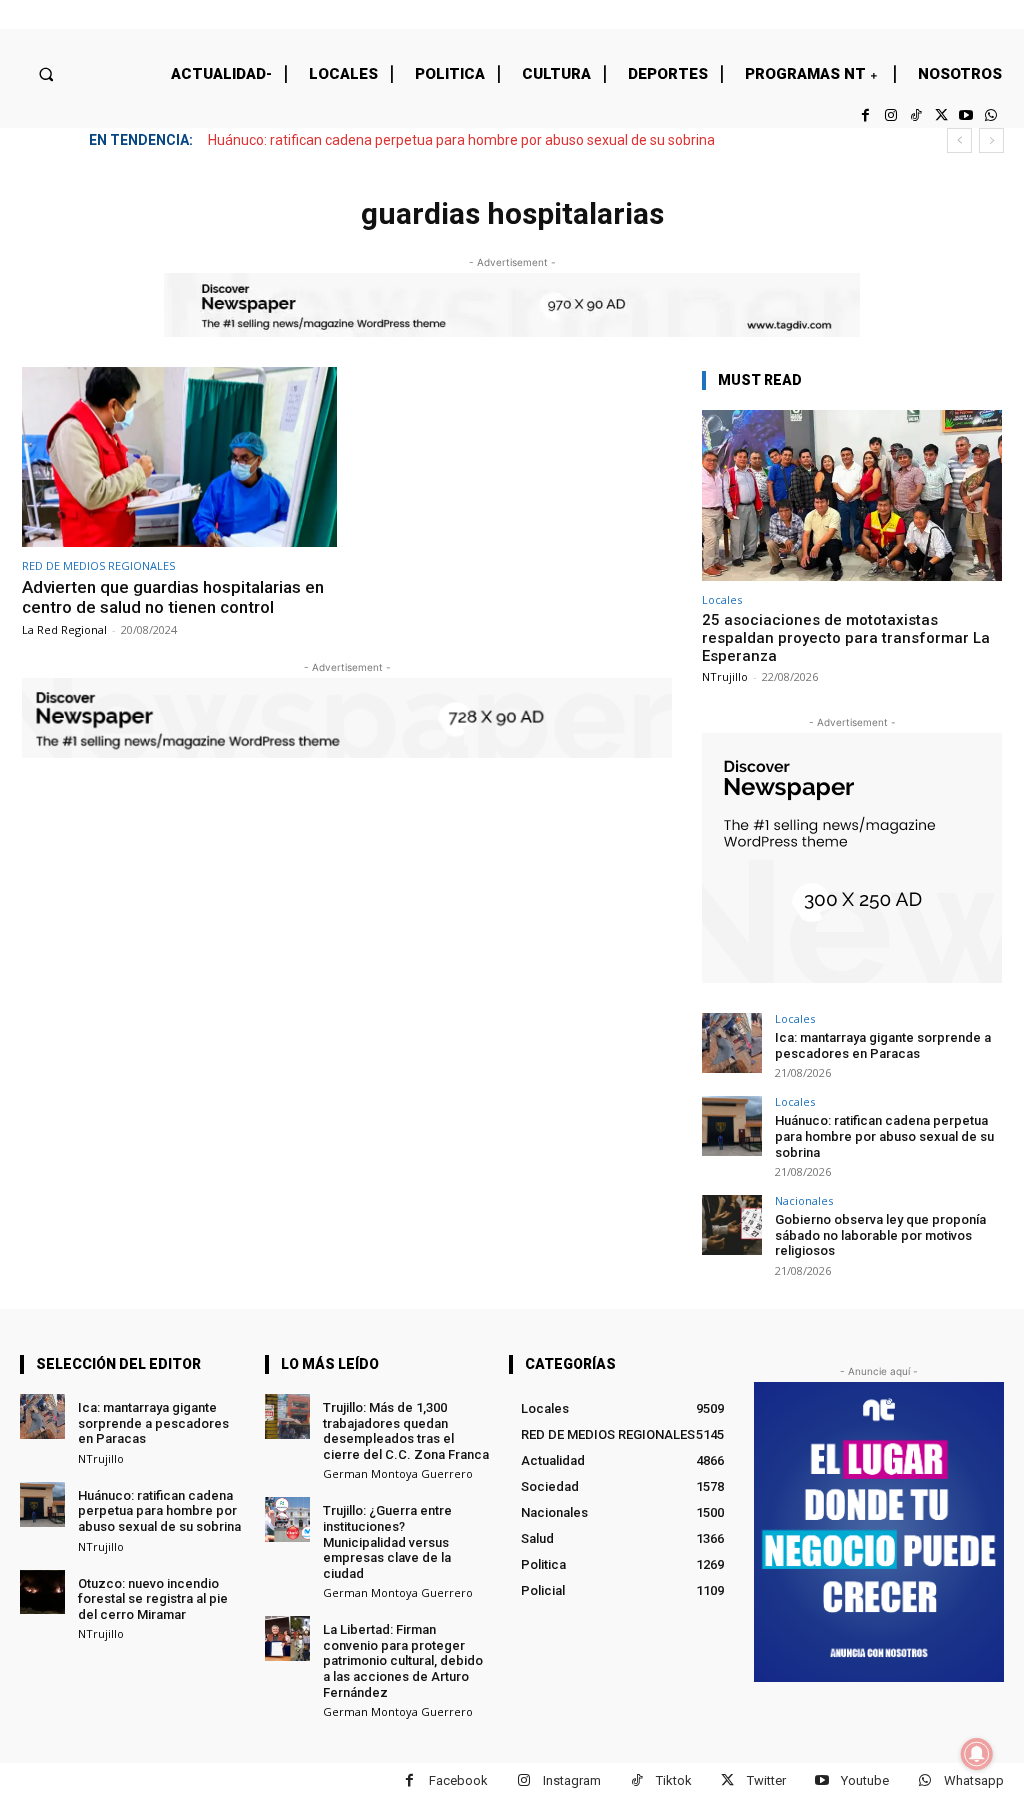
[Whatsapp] (991, 115)
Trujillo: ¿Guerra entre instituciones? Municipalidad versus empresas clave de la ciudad (387, 1541)
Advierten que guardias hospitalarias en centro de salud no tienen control (173, 597)
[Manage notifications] (977, 1754)
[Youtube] (966, 115)
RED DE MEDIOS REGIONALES (98, 565)
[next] (991, 140)
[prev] (959, 140)
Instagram (572, 1780)
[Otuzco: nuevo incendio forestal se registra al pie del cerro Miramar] (42, 1592)
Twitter (766, 1780)
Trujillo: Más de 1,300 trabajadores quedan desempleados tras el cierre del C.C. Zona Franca (406, 1431)
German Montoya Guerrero (398, 1473)
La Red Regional (64, 629)
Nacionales (804, 1200)
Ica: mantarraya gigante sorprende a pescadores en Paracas (883, 1045)
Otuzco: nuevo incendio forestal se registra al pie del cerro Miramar (153, 1599)
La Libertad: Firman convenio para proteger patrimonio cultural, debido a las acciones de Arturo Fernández (403, 1660)
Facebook (458, 1780)
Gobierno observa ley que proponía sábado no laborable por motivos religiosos (880, 1235)
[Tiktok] (915, 115)
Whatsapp (974, 1780)
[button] (45, 73)
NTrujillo (725, 676)
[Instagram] (890, 115)
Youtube (865, 1780)
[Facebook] (865, 115)
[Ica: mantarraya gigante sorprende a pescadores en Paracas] (732, 1043)
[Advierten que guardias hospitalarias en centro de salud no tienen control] (179, 457)
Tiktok (674, 1780)
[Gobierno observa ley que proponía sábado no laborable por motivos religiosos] (732, 1225)
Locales (722, 599)
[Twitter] (940, 115)
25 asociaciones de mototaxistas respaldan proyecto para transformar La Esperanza (846, 638)
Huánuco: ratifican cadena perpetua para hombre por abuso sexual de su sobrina (461, 140)
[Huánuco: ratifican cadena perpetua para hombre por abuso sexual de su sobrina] (732, 1126)
